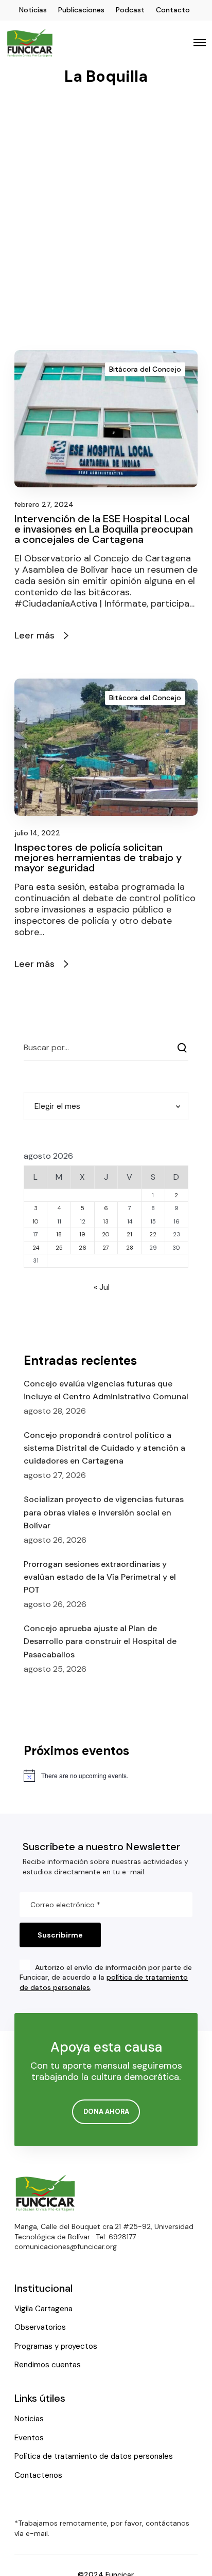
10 (36, 1221)
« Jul (102, 1287)
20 (106, 1234)
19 (82, 1234)
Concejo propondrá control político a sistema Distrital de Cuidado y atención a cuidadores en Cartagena (104, 1448)
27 (106, 1248)
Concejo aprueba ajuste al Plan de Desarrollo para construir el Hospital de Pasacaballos (100, 1641)
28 (130, 1248)
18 (59, 1234)
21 (129, 1234)
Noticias (33, 10)
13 (106, 1221)
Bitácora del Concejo (145, 369)
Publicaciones (81, 10)
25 (59, 1248)
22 (153, 1234)
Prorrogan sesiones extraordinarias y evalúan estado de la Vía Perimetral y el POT (100, 1577)
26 (83, 1248)
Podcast (130, 10)
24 (36, 1248)
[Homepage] (45, 2193)
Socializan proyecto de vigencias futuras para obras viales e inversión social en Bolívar (104, 1512)
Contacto (173, 10)
